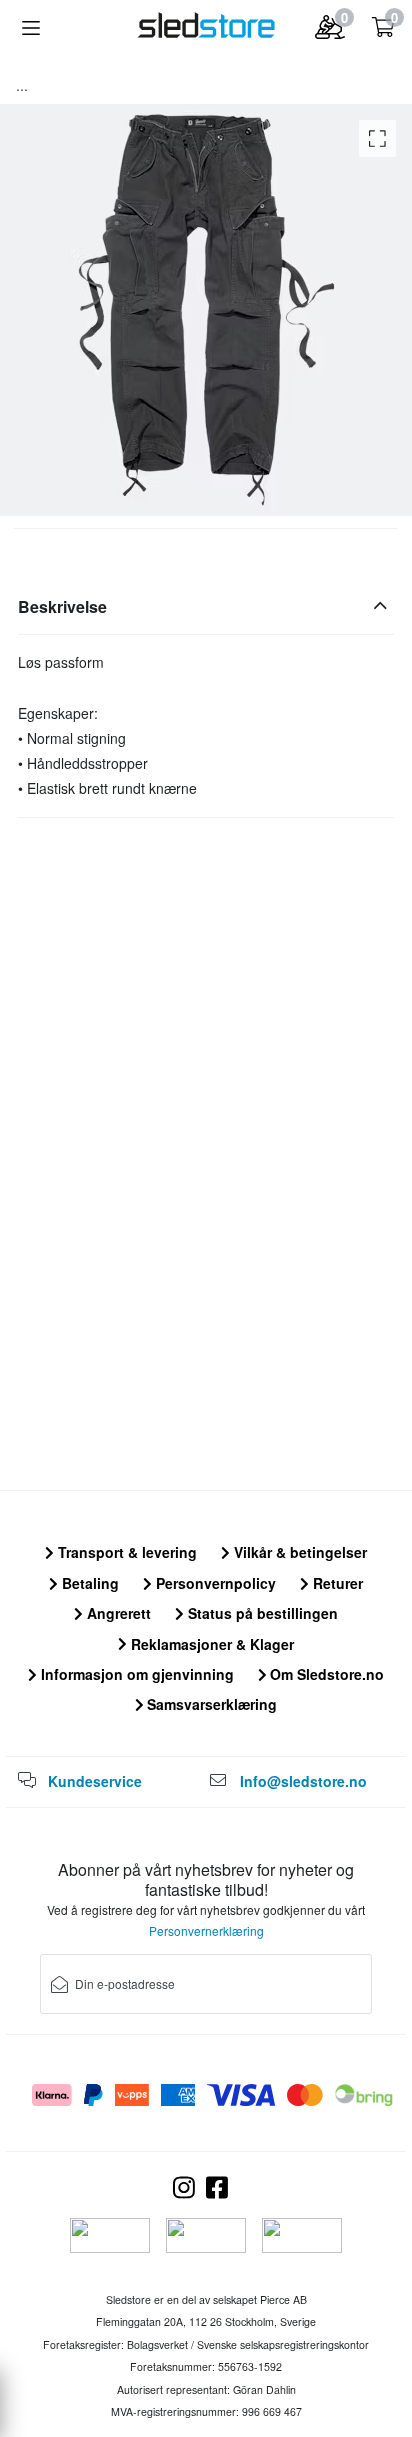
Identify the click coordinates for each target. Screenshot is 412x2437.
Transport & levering (125, 1552)
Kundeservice (95, 1781)
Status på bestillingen (261, 1613)
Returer (336, 1583)
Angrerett (117, 1613)
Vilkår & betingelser (298, 1552)
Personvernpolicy (214, 1583)
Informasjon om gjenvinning (135, 1674)
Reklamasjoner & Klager (210, 1644)
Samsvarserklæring (210, 1704)
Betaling (88, 1583)
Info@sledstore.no (303, 1781)
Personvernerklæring (206, 1930)
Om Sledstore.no (325, 1674)
